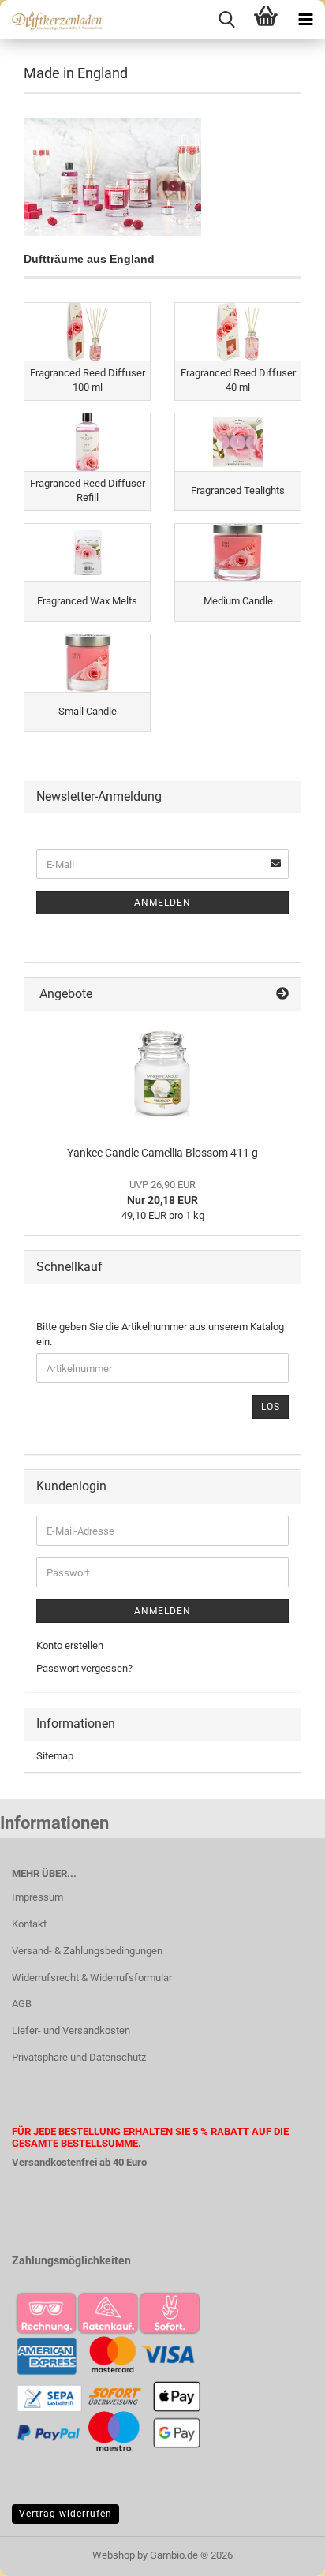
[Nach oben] (282, 2552)
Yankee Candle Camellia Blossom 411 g (162, 1153)
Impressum (37, 1897)
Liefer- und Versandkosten (71, 2030)
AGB (22, 2004)
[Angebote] (282, 995)
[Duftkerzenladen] (51, 20)
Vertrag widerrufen (65, 2514)
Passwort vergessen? (84, 1668)
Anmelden (162, 903)
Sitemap (55, 1756)
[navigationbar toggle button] (305, 20)
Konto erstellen (70, 1645)
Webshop (114, 2555)
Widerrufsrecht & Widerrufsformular (92, 1978)
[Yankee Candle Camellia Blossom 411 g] (162, 1075)
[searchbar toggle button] (226, 20)
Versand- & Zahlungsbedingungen (87, 1951)
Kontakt (29, 1924)
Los (271, 1407)
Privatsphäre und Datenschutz (79, 2057)
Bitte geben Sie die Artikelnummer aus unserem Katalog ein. (160, 1334)
